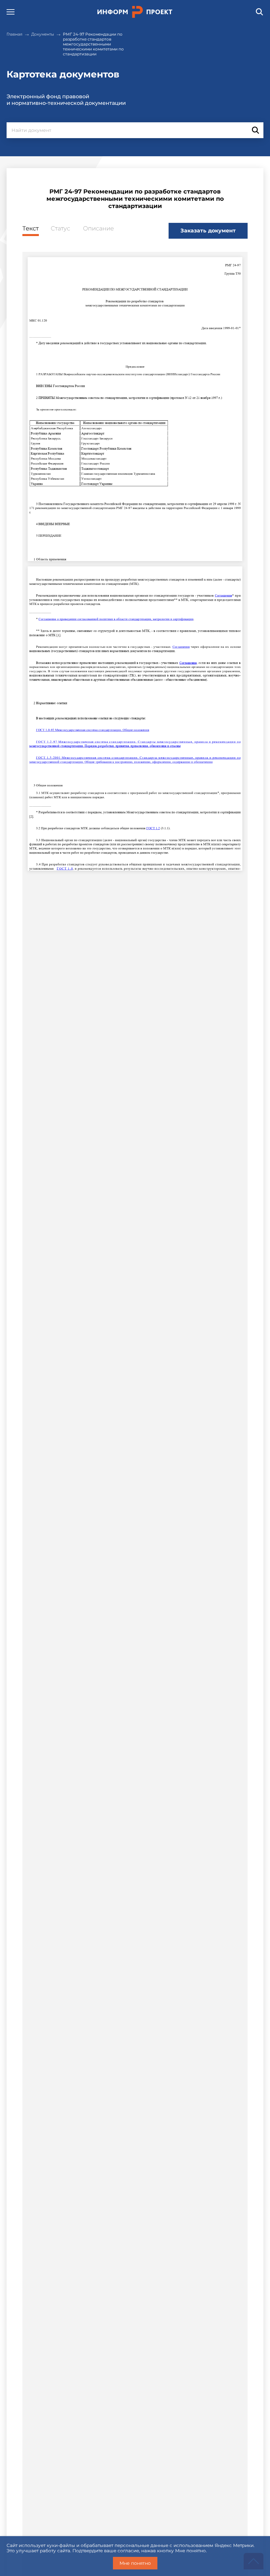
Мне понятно (135, 2563)
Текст (31, 229)
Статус (60, 229)
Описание (98, 229)
